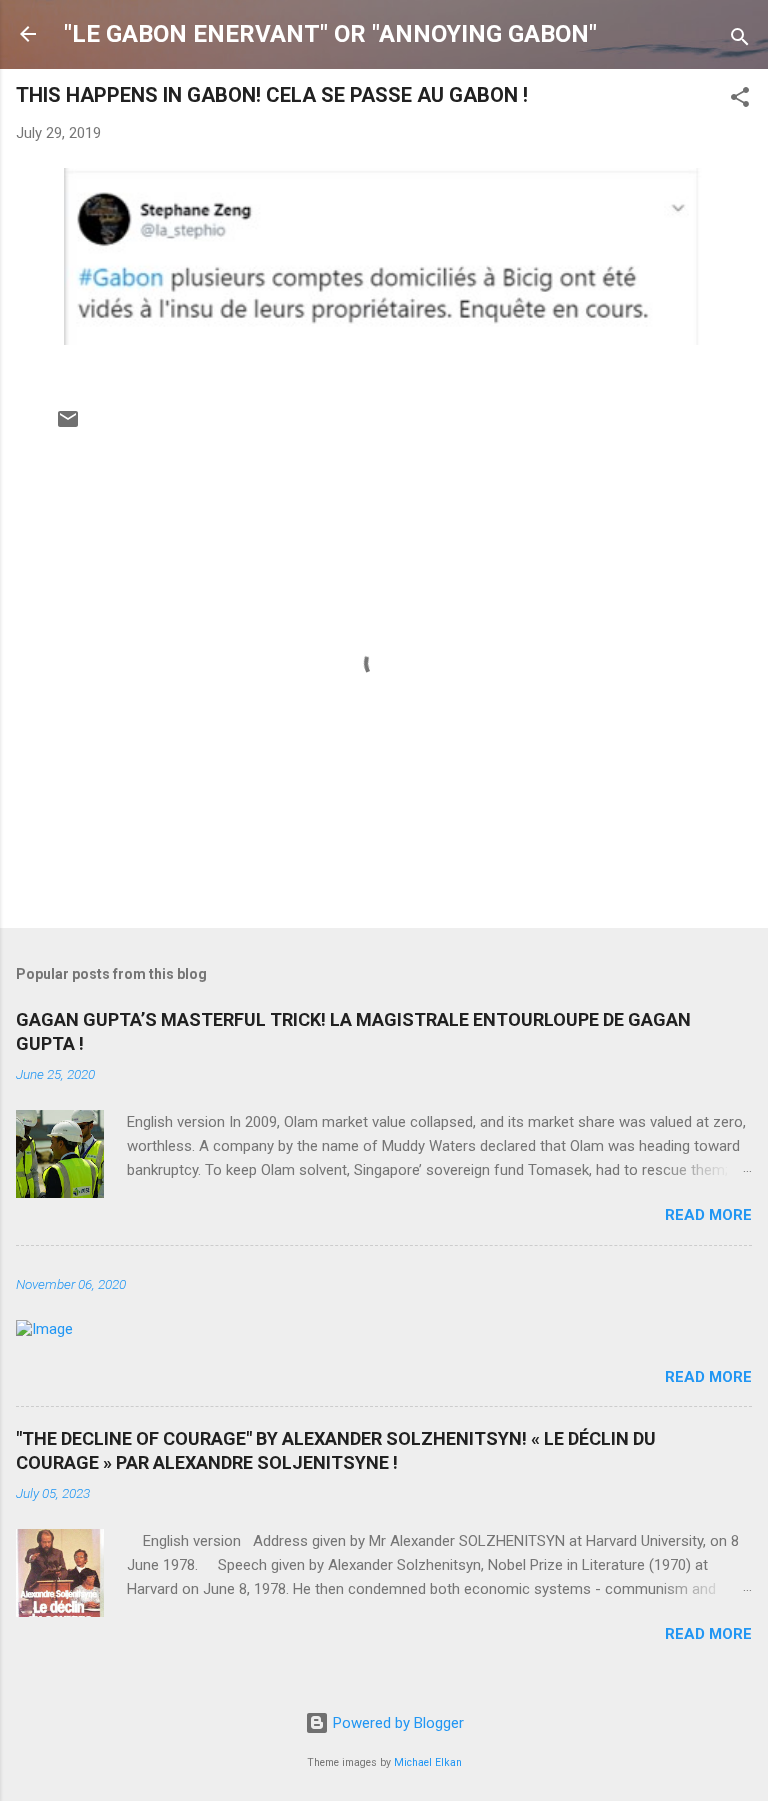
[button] (740, 100)
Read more (708, 1215)
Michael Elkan (428, 1762)
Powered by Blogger (396, 1723)
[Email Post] (68, 426)
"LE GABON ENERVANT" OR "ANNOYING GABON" (330, 34)
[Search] (740, 40)
